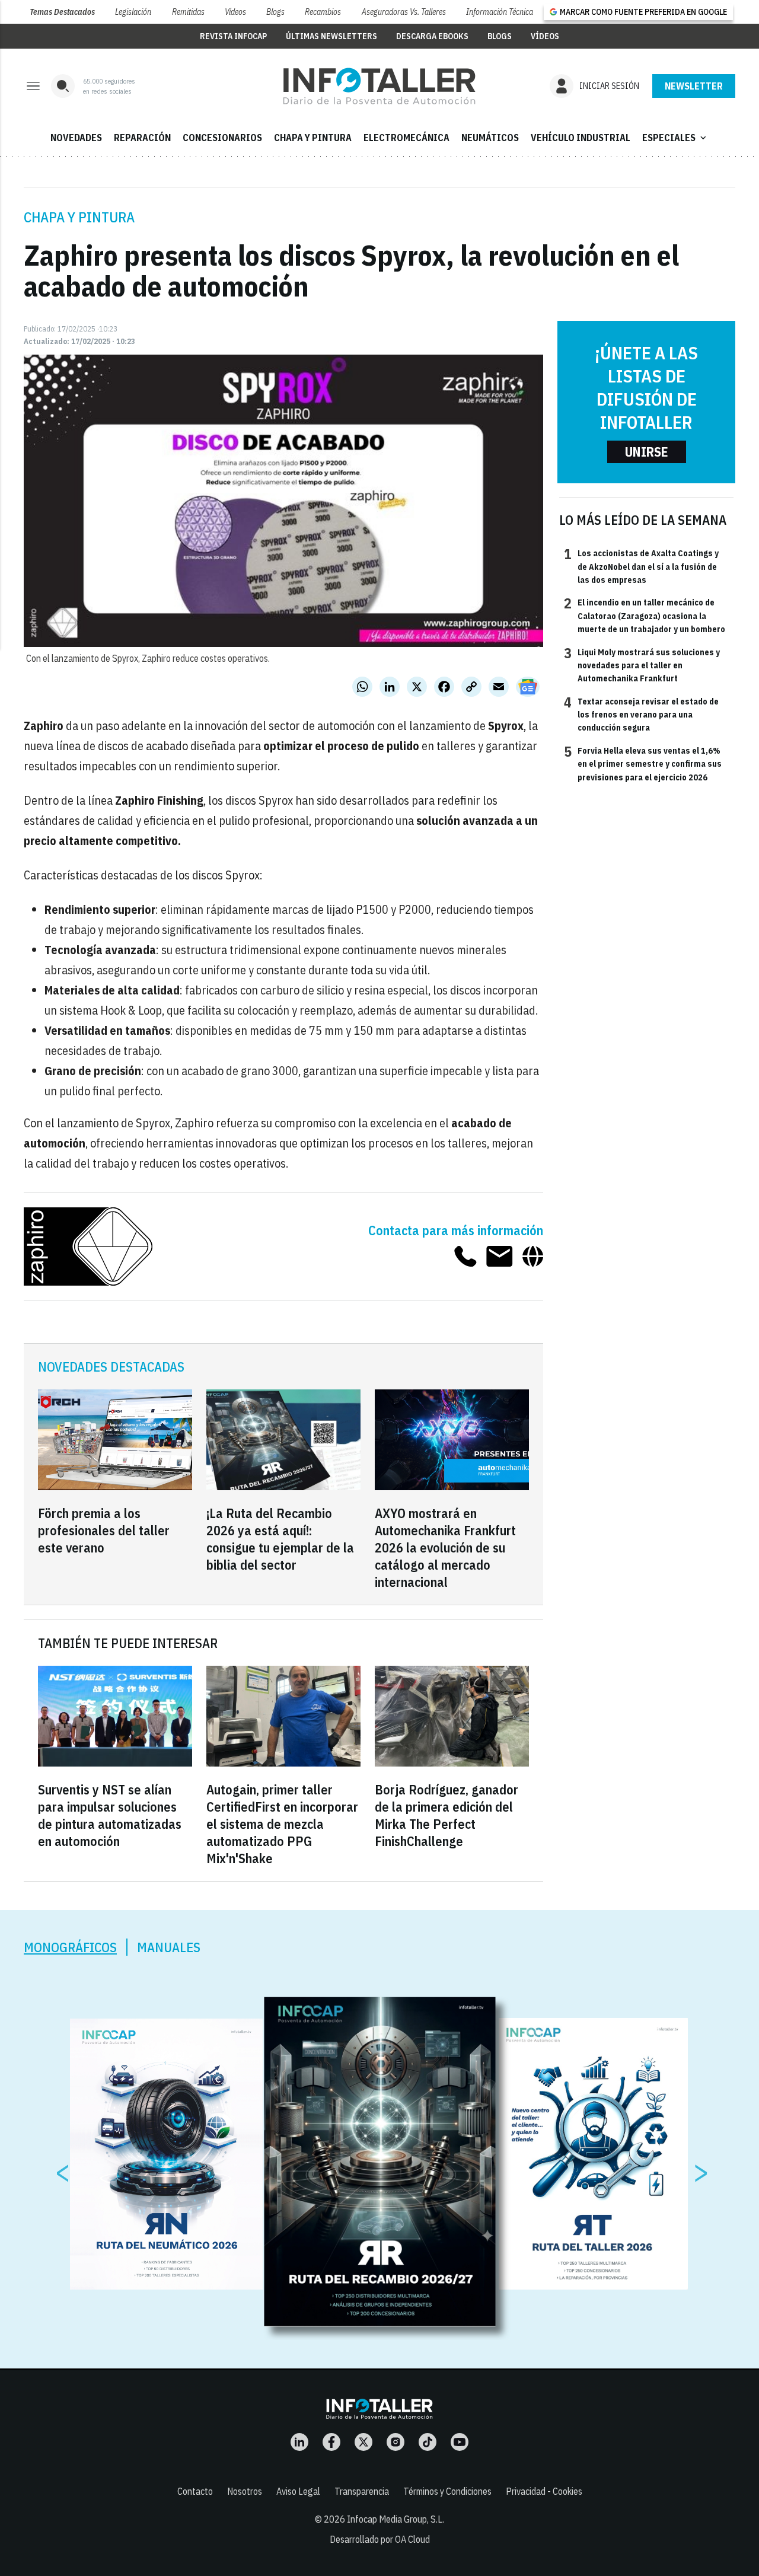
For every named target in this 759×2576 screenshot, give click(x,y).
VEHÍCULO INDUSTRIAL (581, 138)
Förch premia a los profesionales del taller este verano (104, 1530)
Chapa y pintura (79, 217)
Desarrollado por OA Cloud (380, 2539)
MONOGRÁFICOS (70, 1947)
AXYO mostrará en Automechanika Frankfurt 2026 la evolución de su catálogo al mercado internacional (445, 1547)
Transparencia (362, 2491)
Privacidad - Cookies (544, 2491)
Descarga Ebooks (432, 36)
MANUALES (169, 1947)
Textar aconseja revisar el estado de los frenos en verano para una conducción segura (641, 714)
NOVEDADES (76, 138)
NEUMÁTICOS (490, 138)
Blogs (275, 12)
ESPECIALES (675, 138)
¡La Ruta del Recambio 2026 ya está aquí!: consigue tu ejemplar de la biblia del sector (280, 1539)
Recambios (323, 12)
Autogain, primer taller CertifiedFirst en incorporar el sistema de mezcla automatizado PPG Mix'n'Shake (282, 1824)
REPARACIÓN (142, 138)
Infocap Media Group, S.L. (396, 2519)
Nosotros (245, 2491)
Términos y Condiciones (447, 2491)
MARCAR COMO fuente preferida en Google (643, 12)
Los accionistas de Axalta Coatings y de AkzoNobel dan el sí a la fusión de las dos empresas (641, 566)
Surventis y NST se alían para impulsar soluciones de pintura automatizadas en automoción (110, 1815)
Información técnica (500, 12)
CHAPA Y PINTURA (313, 138)
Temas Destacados (62, 12)
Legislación (133, 12)
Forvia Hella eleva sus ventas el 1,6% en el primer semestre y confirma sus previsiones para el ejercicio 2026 (643, 763)
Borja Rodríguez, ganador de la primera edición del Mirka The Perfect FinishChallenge (447, 1815)
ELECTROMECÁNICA (406, 138)
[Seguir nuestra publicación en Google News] (528, 687)
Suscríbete (694, 86)
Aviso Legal (298, 2491)
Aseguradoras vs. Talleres (404, 12)
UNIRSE (647, 452)
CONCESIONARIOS (222, 138)
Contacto (195, 2491)
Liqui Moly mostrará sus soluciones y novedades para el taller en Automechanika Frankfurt (642, 665)
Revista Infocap (233, 36)
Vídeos (235, 12)
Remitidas (188, 12)
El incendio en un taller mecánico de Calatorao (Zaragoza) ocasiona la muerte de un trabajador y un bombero (645, 615)
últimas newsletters (331, 36)
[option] (380, 2162)
